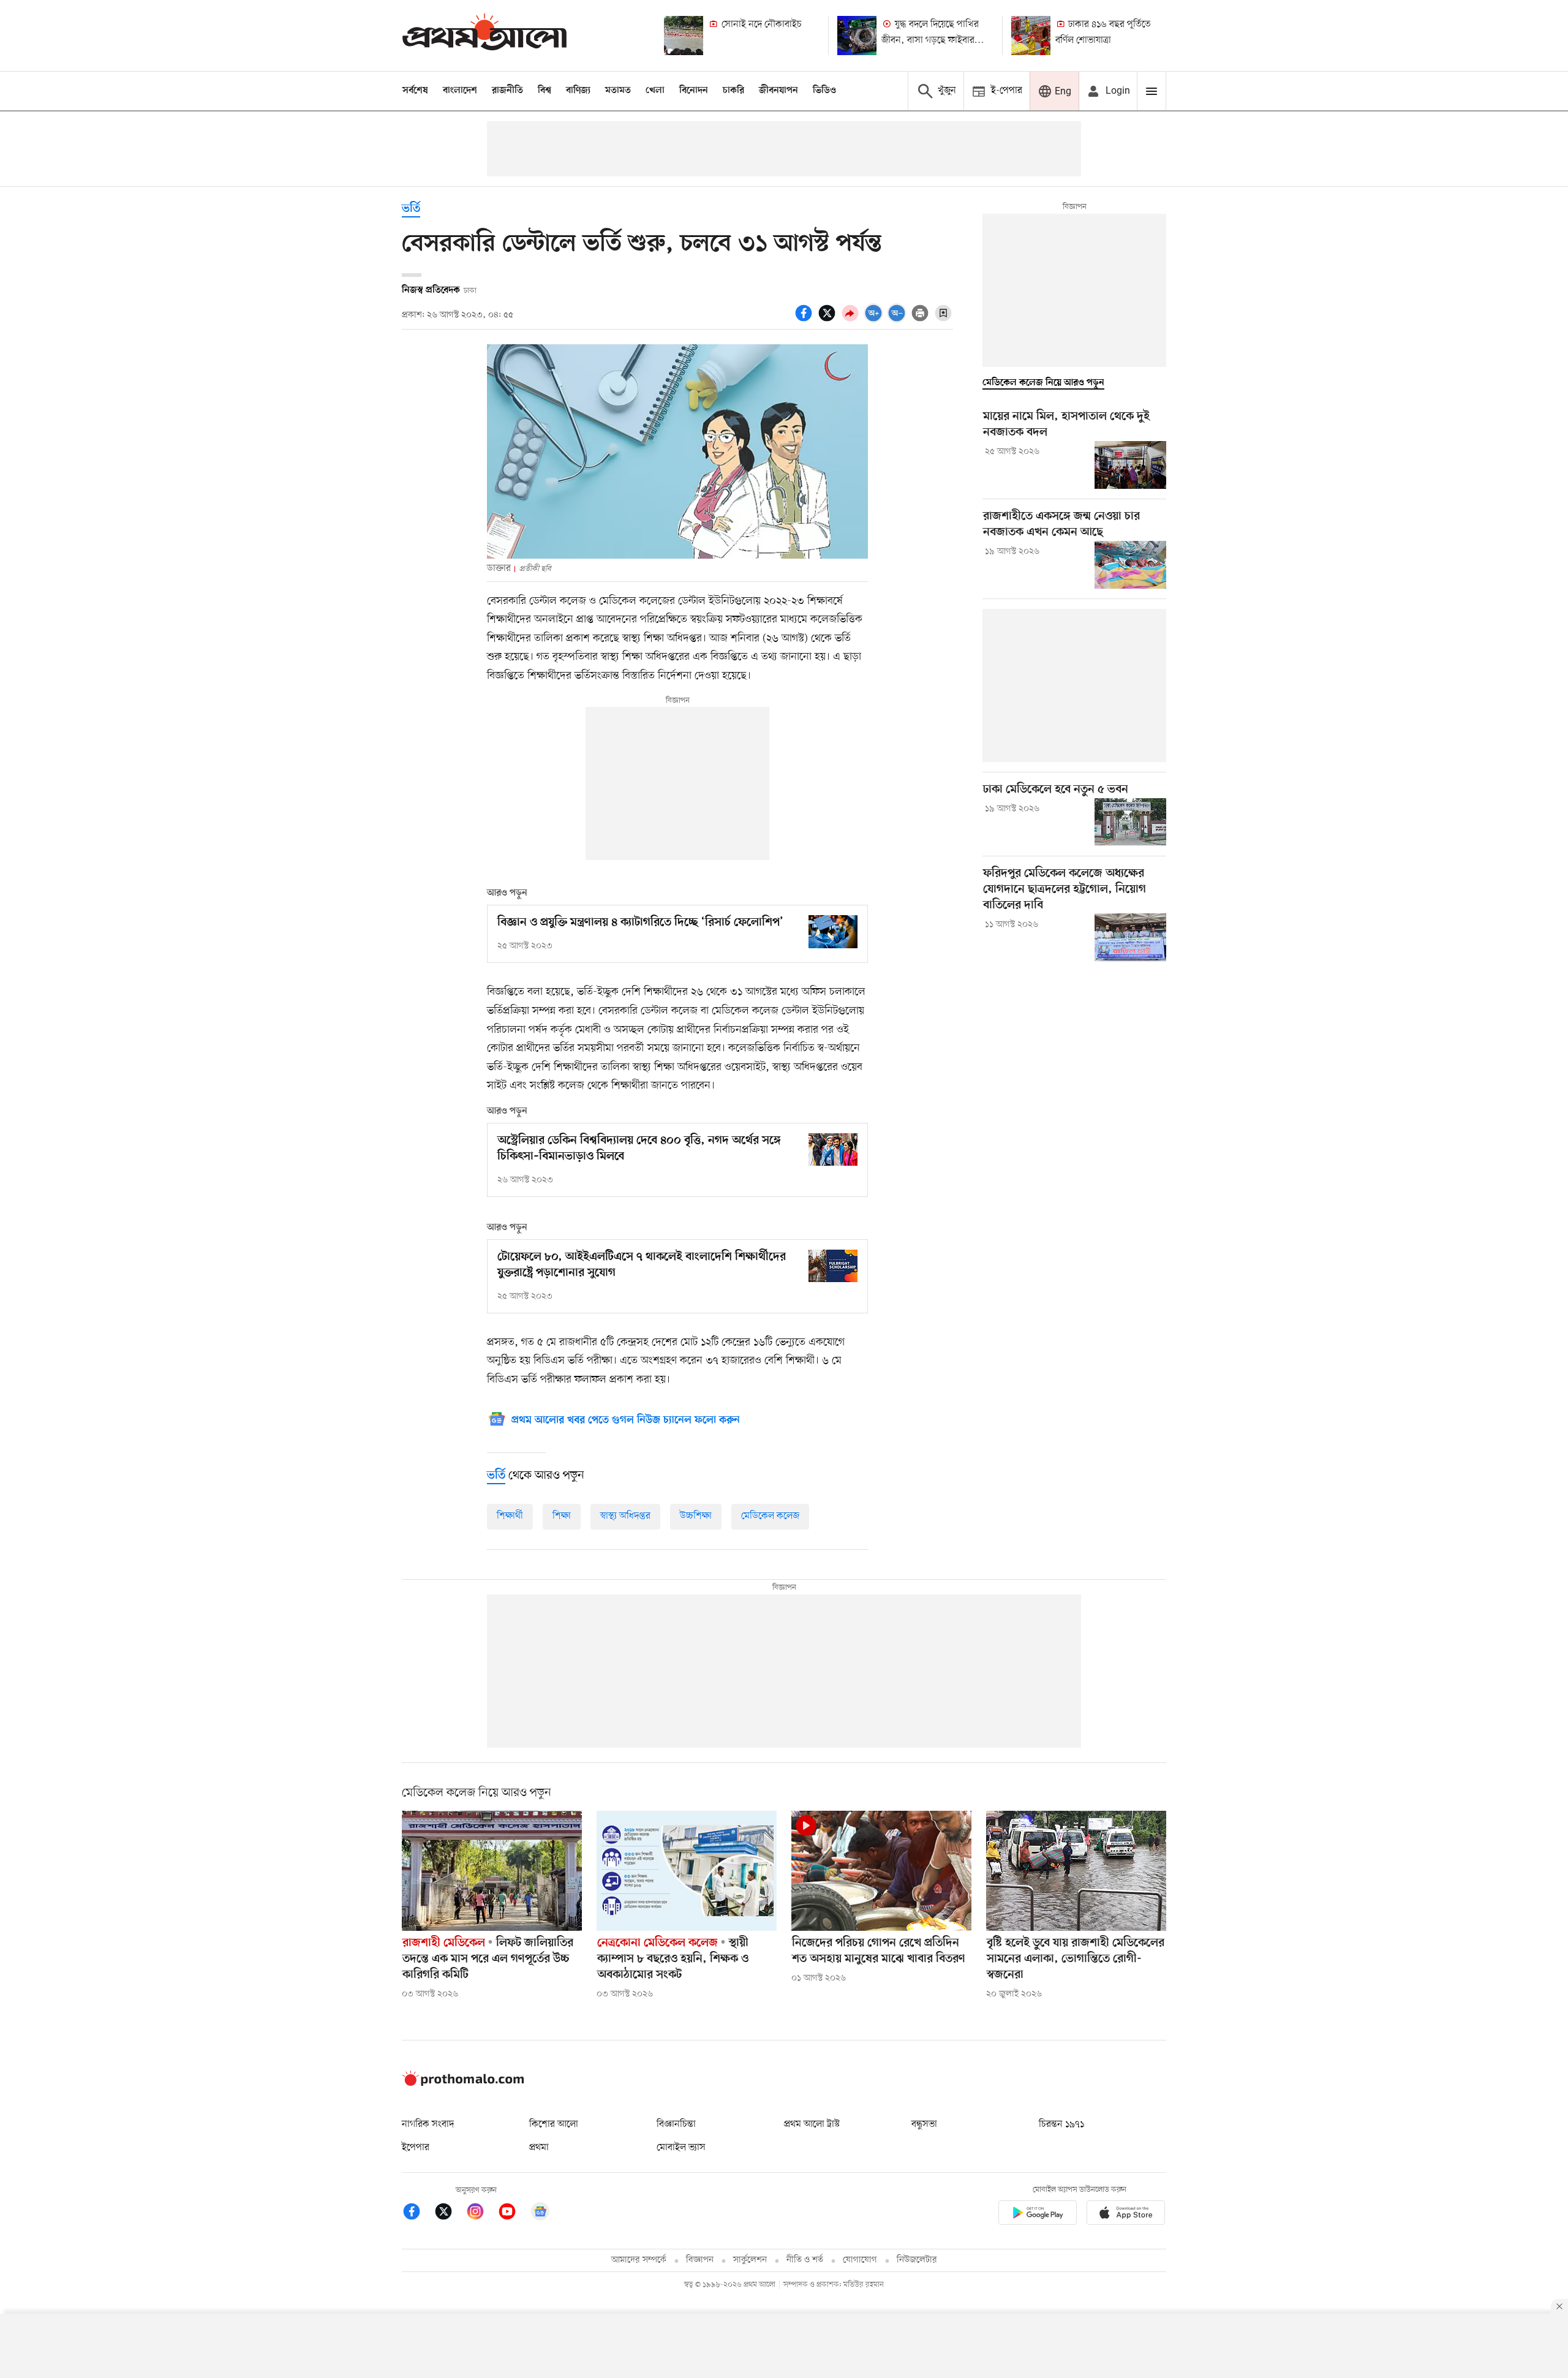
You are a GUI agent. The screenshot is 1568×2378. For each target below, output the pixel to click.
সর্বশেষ (415, 91)
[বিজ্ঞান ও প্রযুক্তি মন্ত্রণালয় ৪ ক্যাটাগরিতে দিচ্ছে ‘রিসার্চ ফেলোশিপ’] (833, 931)
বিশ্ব (545, 91)
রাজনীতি (507, 91)
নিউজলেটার (917, 2260)
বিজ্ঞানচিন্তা (676, 2124)
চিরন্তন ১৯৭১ (1061, 2124)
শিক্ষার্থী (510, 1516)
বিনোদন (694, 91)
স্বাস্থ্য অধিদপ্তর (625, 1516)
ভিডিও (824, 91)
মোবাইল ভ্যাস (681, 2148)
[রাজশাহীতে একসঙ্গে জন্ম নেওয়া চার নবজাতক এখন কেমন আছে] (1130, 565)
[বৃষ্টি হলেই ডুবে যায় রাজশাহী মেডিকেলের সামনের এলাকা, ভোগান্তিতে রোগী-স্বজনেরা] (1076, 1871)
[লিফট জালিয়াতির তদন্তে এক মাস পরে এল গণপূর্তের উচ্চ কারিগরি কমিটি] (492, 1871)
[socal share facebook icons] (805, 320)
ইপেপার (416, 2148)
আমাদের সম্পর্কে (639, 2260)
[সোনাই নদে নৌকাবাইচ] (684, 36)
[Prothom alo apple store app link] (1126, 2215)
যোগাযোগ (860, 2260)
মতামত (618, 91)
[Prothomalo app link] (1038, 2215)
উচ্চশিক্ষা (696, 1516)
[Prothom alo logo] (463, 2083)
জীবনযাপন (778, 91)
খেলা (655, 91)
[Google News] (540, 2214)
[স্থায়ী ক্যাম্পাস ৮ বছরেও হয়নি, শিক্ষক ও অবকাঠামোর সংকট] (687, 1871)
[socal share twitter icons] (829, 320)
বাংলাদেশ (460, 91)
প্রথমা (539, 2148)
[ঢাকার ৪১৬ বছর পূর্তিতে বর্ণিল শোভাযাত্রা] (1031, 36)
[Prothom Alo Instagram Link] (481, 2214)
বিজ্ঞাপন (700, 2260)
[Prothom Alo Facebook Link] (418, 2214)
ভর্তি (411, 209)
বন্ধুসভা (924, 2124)
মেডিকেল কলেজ (770, 1516)
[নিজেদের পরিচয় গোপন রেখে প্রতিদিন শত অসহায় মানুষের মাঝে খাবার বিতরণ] (881, 1871)
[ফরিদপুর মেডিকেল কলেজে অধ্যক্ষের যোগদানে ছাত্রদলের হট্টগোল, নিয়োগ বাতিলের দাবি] (1130, 937)
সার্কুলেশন (750, 2260)
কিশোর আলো (554, 2124)
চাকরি (733, 91)
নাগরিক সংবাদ (428, 2124)
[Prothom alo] (484, 35)
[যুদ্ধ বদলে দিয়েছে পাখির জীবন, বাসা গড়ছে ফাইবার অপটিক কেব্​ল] (857, 36)
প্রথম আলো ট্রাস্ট (812, 2124)
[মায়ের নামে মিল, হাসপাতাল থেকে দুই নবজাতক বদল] (1130, 465)
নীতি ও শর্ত (805, 2260)
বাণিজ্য (578, 91)
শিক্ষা (562, 1516)
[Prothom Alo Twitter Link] (450, 2214)
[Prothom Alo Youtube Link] (513, 2214)
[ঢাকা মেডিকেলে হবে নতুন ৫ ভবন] (1130, 822)
